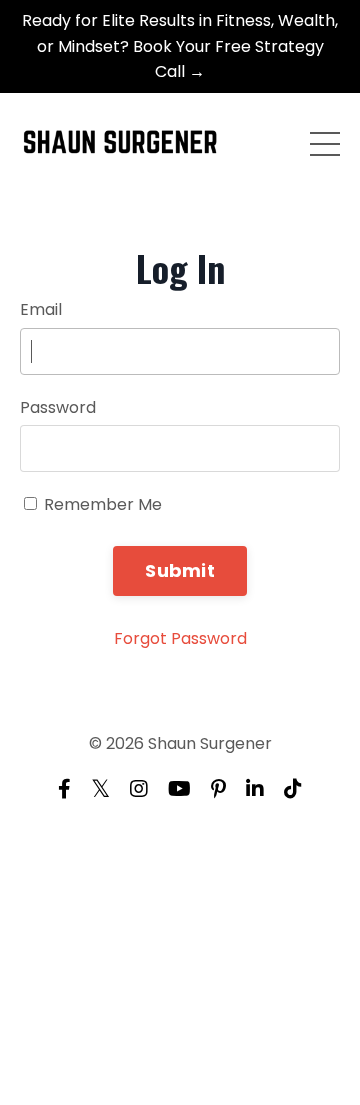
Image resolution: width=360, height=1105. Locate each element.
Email (41, 309)
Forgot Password (180, 638)
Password (58, 407)
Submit (180, 570)
